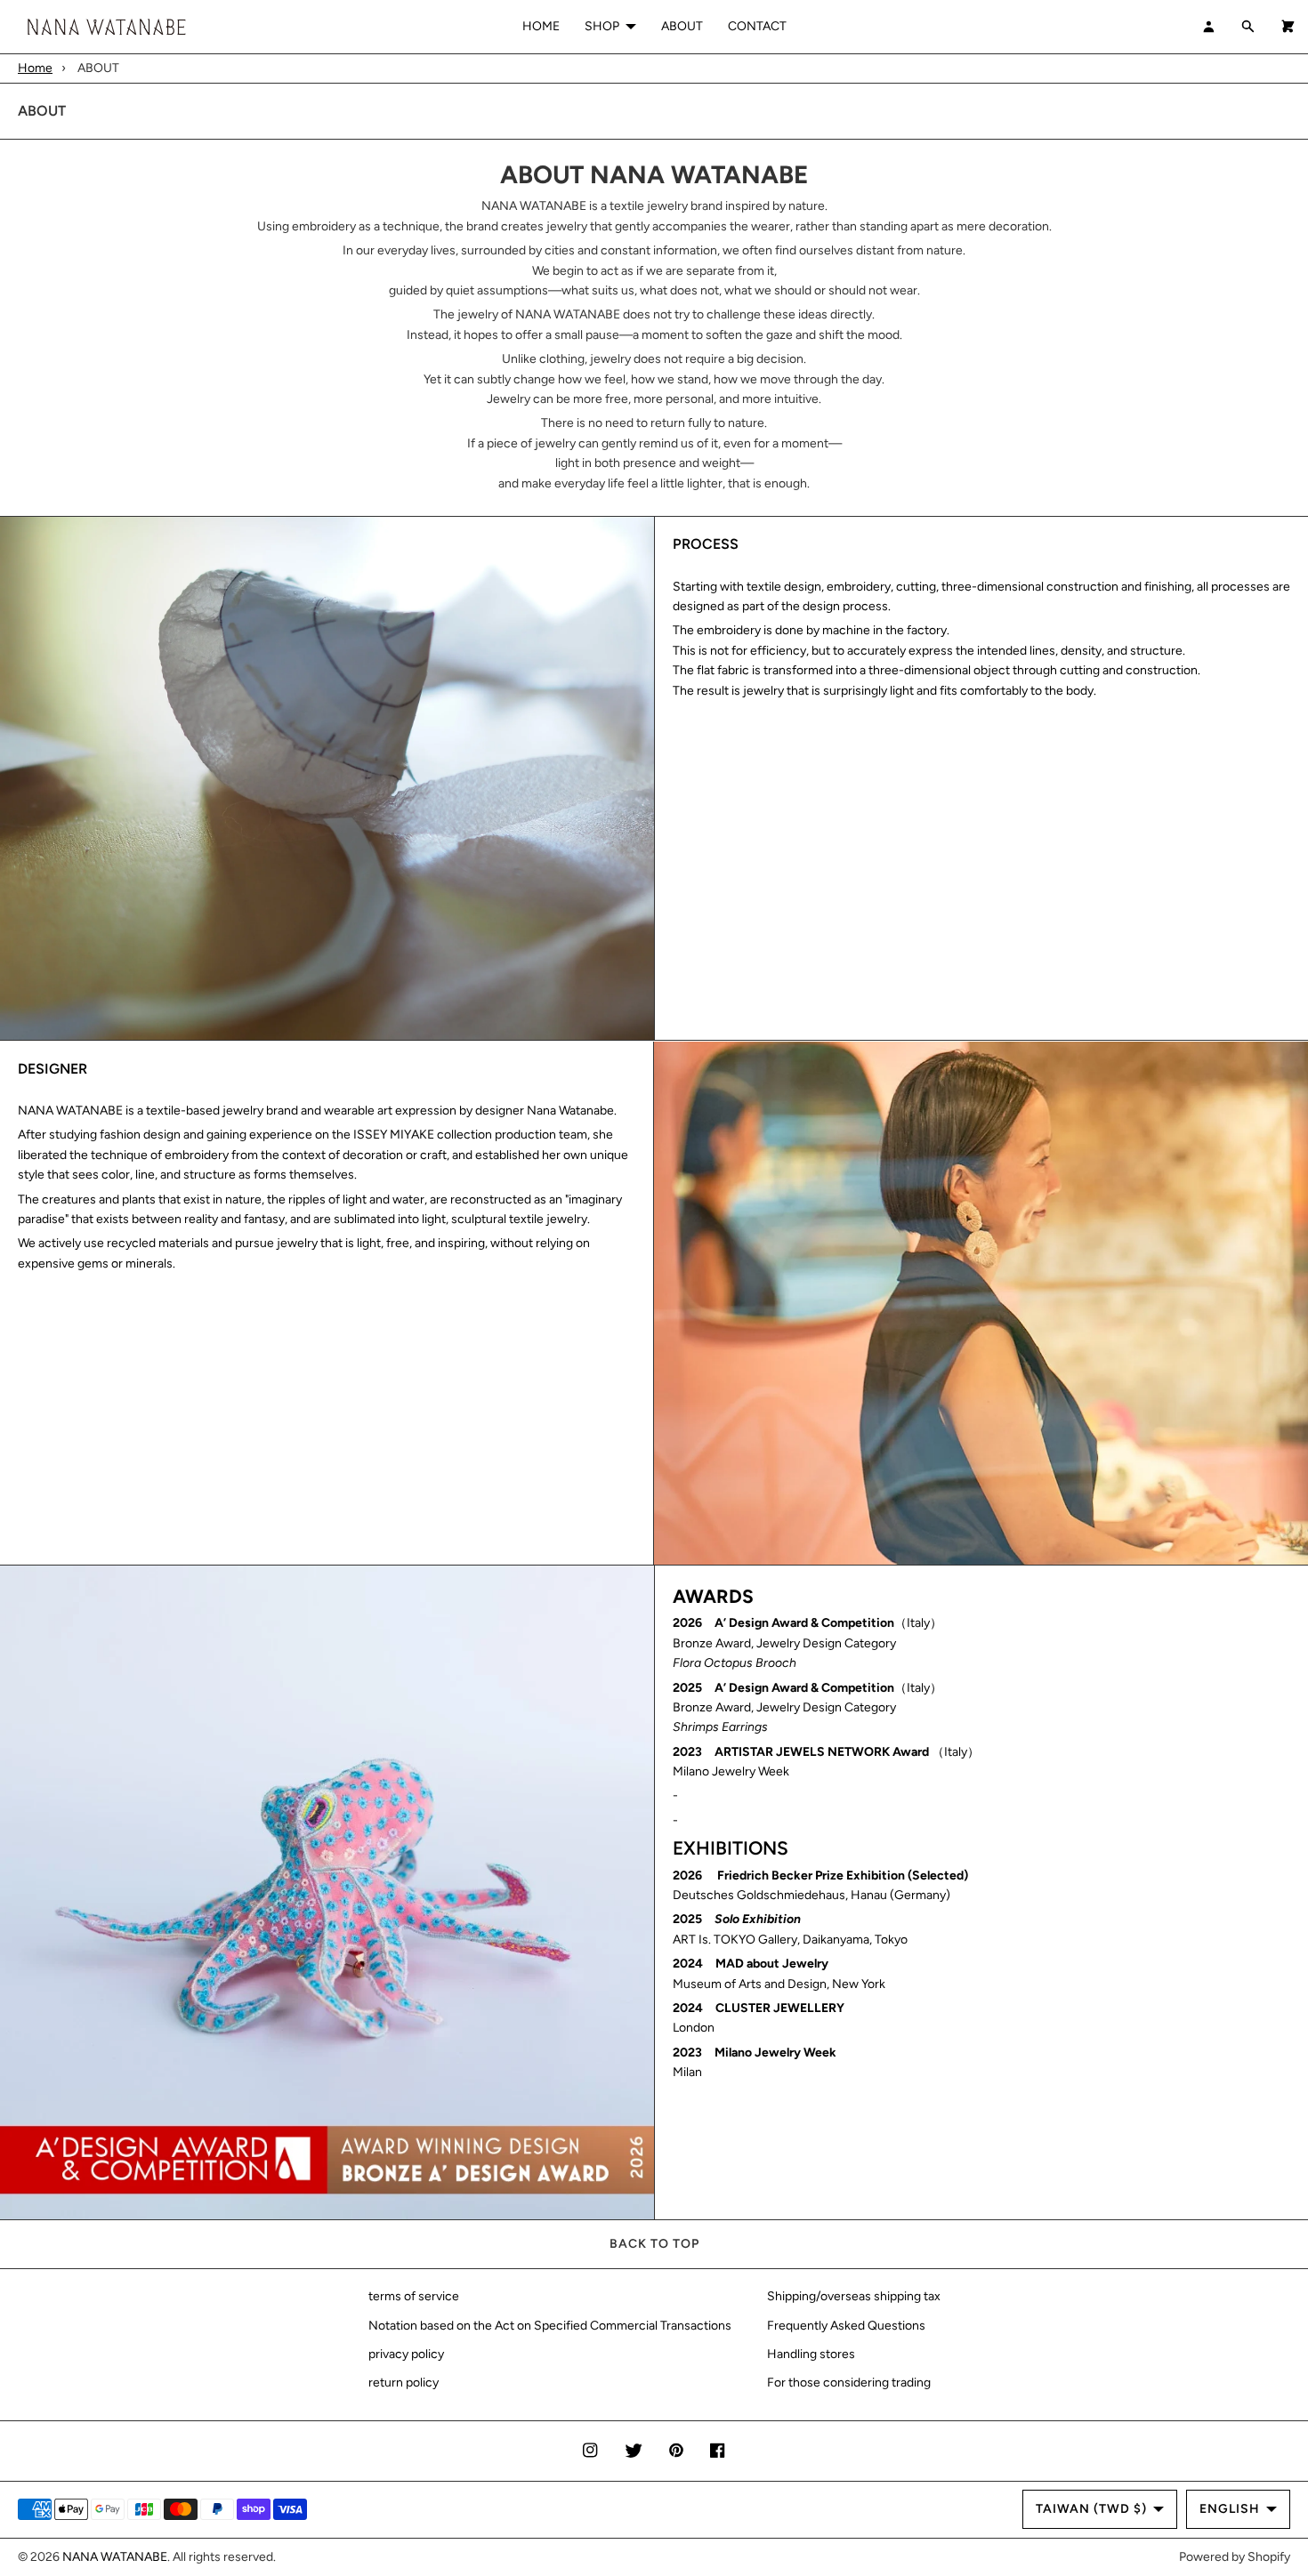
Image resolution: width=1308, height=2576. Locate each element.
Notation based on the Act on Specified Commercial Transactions (550, 2326)
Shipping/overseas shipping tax (854, 2296)
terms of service (414, 2296)
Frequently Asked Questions (846, 2326)
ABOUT (682, 26)
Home (35, 68)
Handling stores (811, 2354)
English (1230, 2509)
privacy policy (406, 2354)
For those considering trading (849, 2383)
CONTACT (757, 26)
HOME (541, 26)
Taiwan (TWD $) (1091, 2509)
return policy (404, 2383)
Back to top (654, 2244)
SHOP (602, 26)
